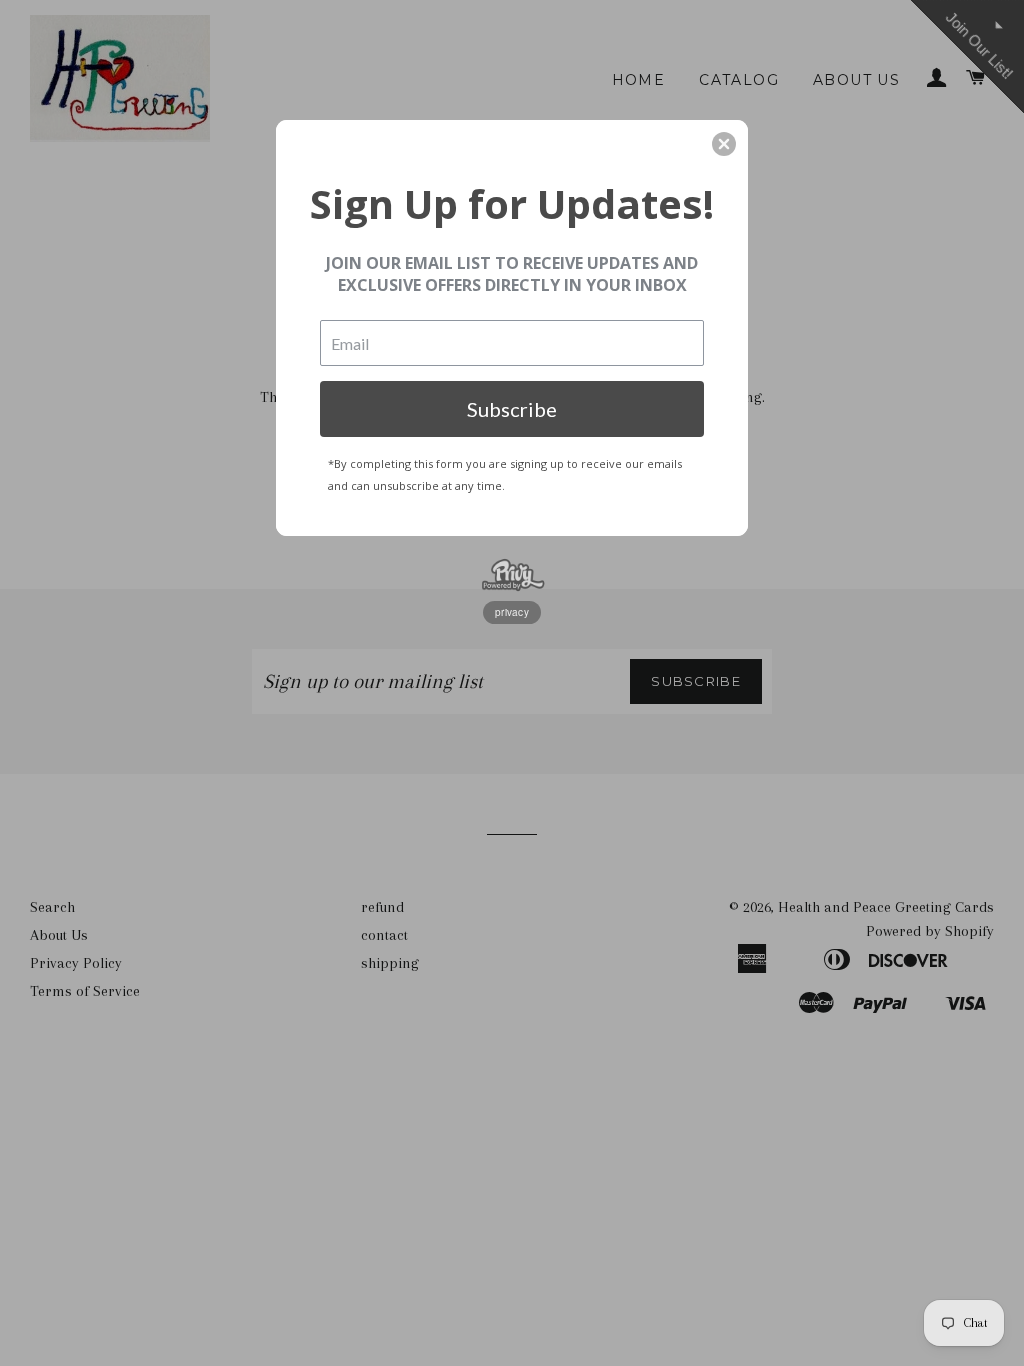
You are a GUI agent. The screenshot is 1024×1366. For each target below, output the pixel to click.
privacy (512, 612)
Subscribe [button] (512, 409)
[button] (724, 144)
